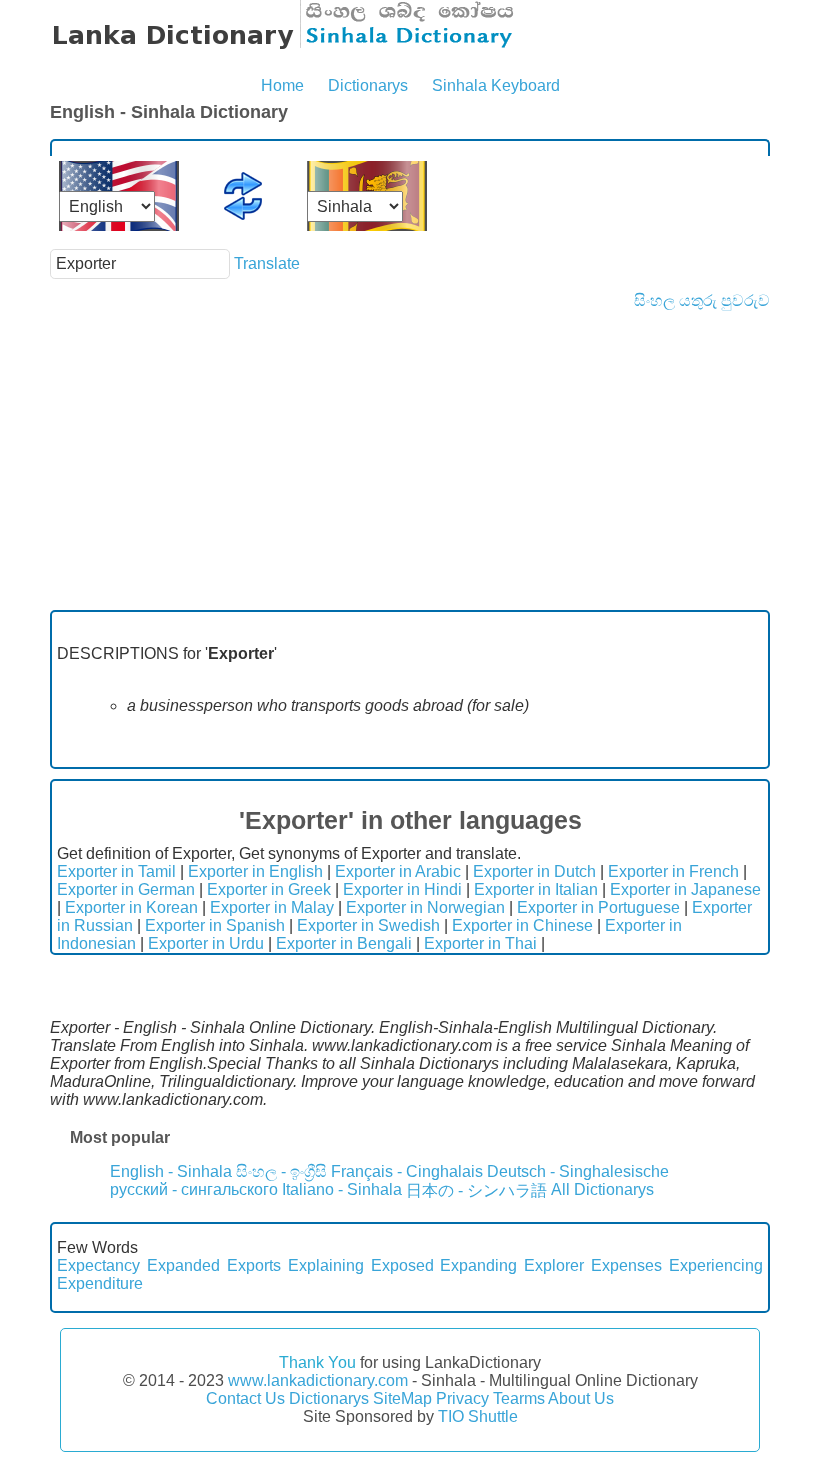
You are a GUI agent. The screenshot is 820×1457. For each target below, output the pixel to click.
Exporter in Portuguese (598, 907)
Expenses (626, 1265)
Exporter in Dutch (534, 871)
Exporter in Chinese (522, 925)
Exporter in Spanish (215, 925)
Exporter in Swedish (368, 925)
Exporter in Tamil (116, 871)
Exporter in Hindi (402, 889)
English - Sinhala (171, 1171)
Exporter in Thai (480, 943)
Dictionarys (368, 85)
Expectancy (98, 1265)
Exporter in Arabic (398, 871)
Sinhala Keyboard (496, 85)
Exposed (402, 1265)
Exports (254, 1265)
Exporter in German (126, 889)
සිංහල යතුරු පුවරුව (702, 300)
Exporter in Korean (131, 907)
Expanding (478, 1265)
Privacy (462, 1398)
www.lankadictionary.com (318, 1380)
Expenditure (100, 1283)
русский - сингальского (194, 1189)
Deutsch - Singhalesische (578, 1171)
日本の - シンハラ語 (476, 1190)
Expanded (183, 1265)
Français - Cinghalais (407, 1171)
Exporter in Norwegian (425, 907)
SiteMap (402, 1398)
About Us (581, 1398)
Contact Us (245, 1398)
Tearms (519, 1398)
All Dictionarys (602, 1189)
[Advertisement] (410, 460)
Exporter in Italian (536, 889)
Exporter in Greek (269, 889)
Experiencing (716, 1265)
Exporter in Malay (272, 907)
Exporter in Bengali (344, 943)
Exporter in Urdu (206, 943)
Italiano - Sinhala (342, 1189)
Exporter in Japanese (685, 889)
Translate (267, 263)
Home (282, 85)
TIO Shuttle (478, 1416)
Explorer (554, 1265)
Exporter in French (673, 871)
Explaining (326, 1265)
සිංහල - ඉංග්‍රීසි (281, 1171)
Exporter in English (255, 871)
